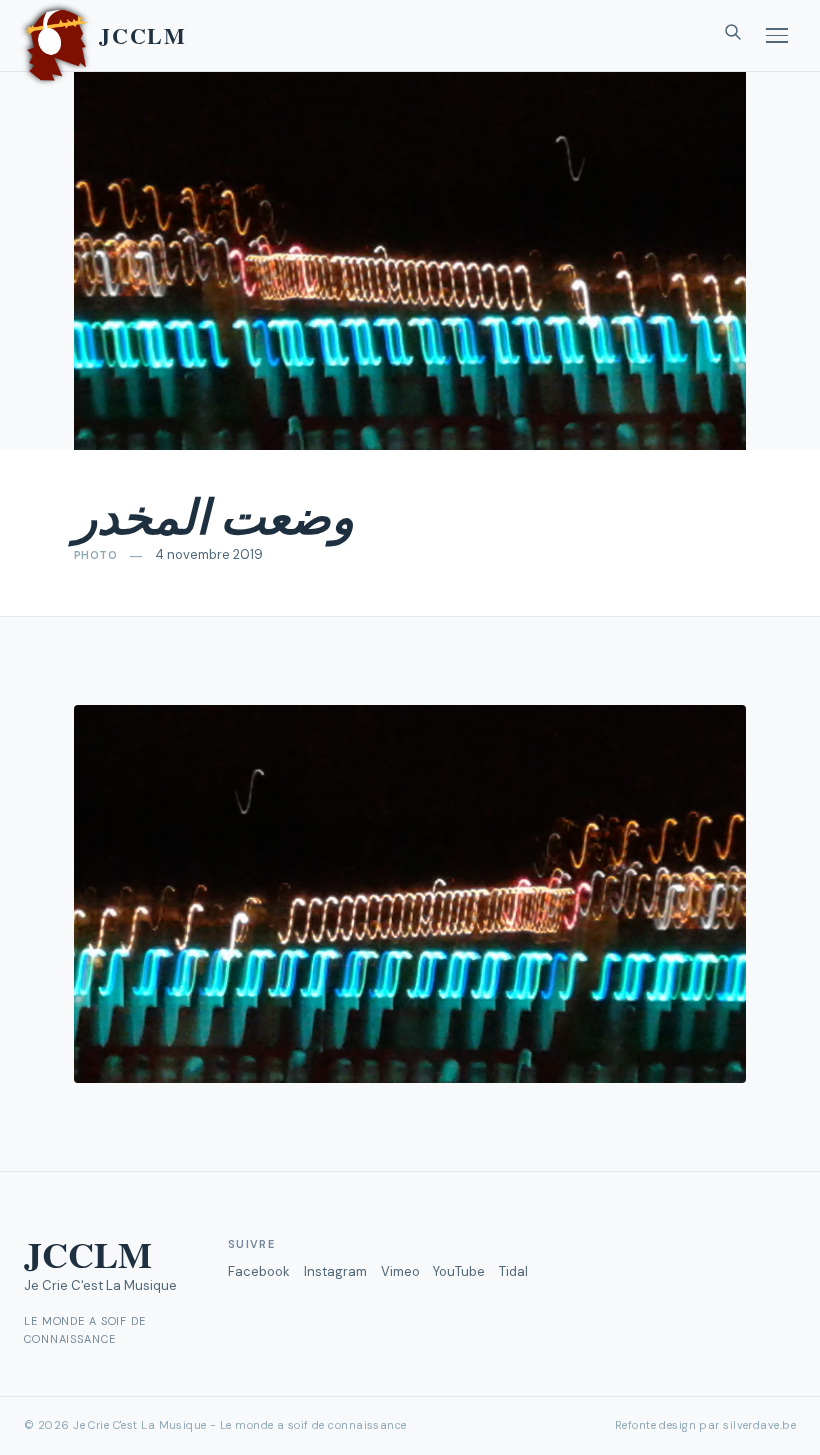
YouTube (459, 1271)
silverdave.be (759, 1425)
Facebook (259, 1271)
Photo (95, 555)
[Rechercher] (733, 36)
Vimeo (400, 1271)
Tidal (513, 1271)
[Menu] (777, 35)
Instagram (335, 1271)
